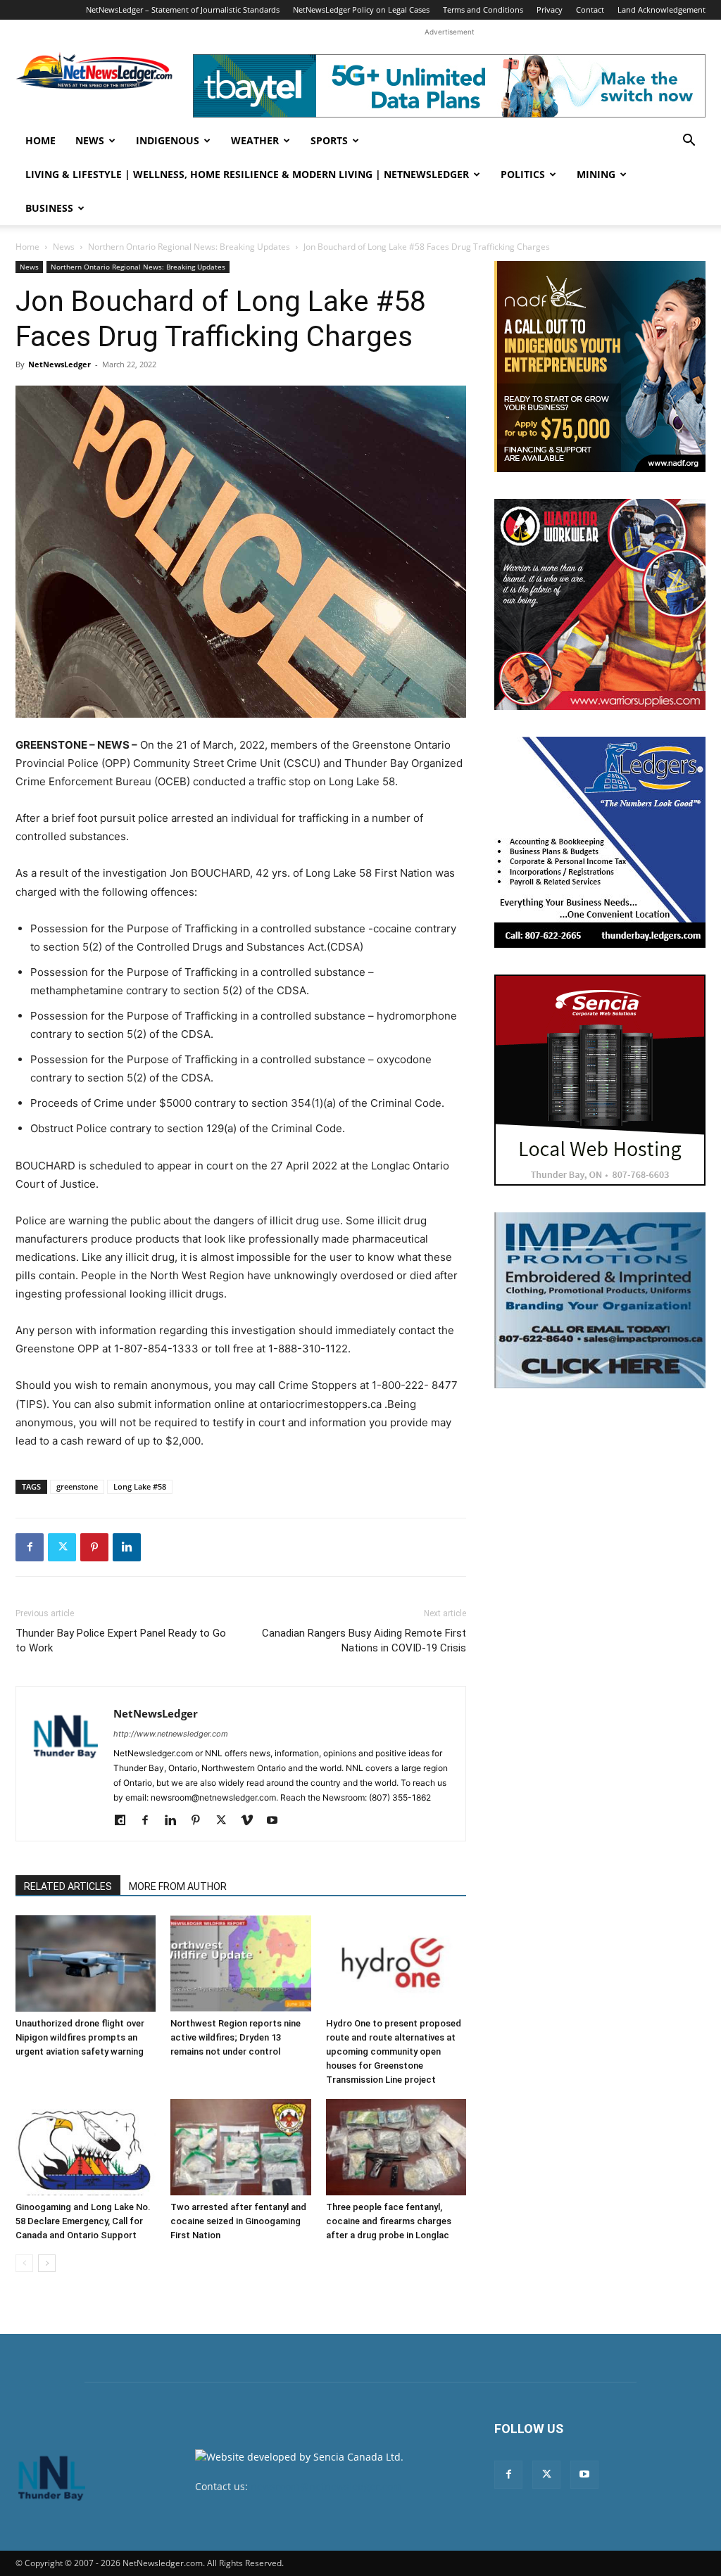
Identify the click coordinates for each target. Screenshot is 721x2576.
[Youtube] (277, 1821)
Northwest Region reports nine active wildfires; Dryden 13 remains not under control (236, 2037)
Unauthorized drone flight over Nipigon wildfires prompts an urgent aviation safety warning (80, 2037)
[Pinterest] (94, 1547)
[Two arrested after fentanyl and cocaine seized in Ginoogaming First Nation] (240, 2147)
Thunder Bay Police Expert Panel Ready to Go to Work (121, 1641)
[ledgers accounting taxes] (600, 842)
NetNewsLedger (59, 364)
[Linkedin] (127, 1547)
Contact (590, 9)
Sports (329, 140)
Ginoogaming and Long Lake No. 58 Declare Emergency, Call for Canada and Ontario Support (83, 2221)
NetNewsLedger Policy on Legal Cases (361, 9)
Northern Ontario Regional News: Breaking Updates (189, 247)
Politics (523, 174)
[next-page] (47, 2263)
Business (49, 208)
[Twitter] (62, 1547)
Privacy (550, 9)
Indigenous (168, 140)
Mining (596, 174)
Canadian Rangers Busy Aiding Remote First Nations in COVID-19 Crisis (364, 1641)
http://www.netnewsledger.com (171, 1734)
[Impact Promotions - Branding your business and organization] (600, 1300)
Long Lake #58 (140, 1486)
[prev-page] (24, 2263)
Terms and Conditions (483, 9)
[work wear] (600, 604)
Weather (255, 140)
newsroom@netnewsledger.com (326, 2486)
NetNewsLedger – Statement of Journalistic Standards (183, 9)
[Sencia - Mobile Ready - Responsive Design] (600, 1080)
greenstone (77, 1486)
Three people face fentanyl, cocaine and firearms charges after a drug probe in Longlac (389, 2221)
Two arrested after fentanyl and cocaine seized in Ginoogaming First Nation (238, 2221)
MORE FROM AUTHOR (178, 1886)
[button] (689, 142)
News (90, 140)
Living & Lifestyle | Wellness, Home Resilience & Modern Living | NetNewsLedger (247, 174)
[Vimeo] (252, 1821)
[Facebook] (30, 1547)
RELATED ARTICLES (68, 1886)
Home (40, 140)
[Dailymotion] (125, 1821)
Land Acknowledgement (662, 9)
